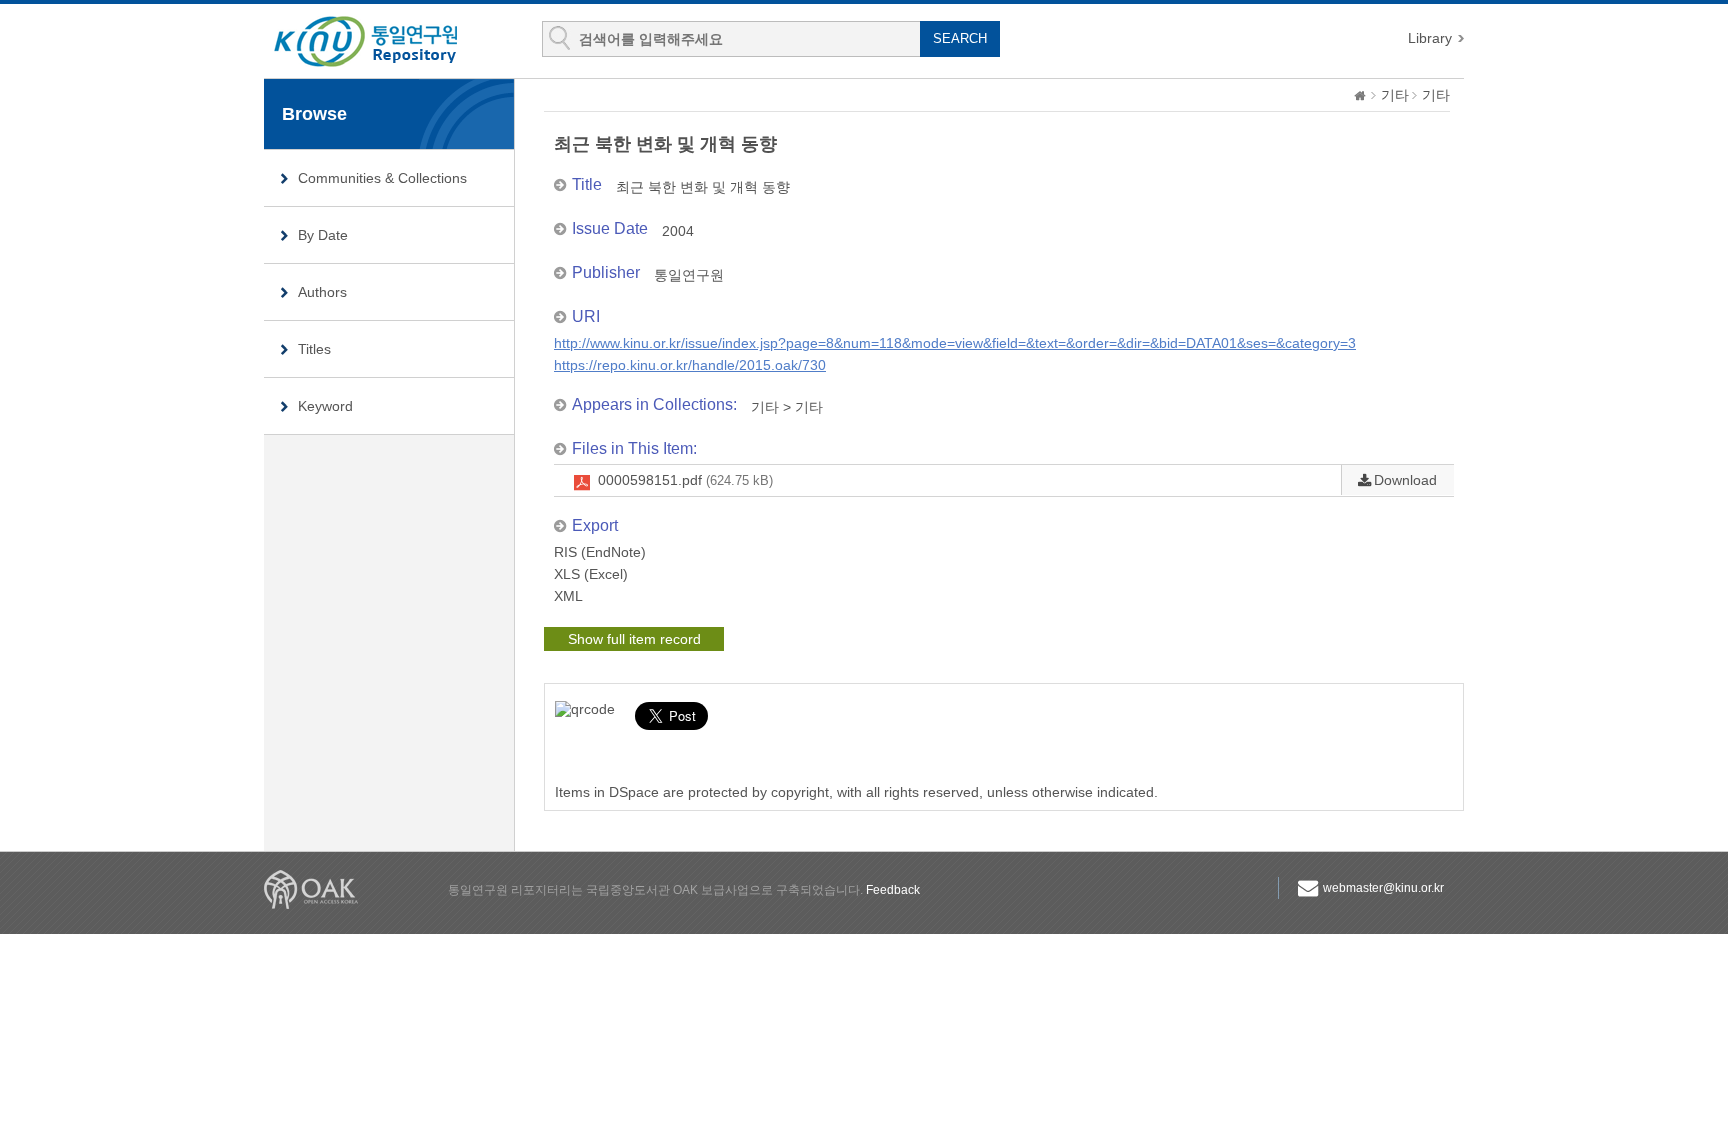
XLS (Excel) (591, 574)
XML (568, 596)
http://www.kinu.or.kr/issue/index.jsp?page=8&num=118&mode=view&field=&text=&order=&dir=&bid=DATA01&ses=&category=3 (955, 343)
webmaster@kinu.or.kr (1383, 888)
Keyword (325, 406)
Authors (322, 292)
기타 (1395, 95)
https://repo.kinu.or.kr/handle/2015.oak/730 (690, 365)
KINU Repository (382, 42)
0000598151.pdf (685, 480)
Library (1430, 38)
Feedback (893, 890)
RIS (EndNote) (600, 552)
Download (1405, 480)
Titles (314, 349)
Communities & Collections (382, 178)
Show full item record (634, 639)
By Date (323, 235)
